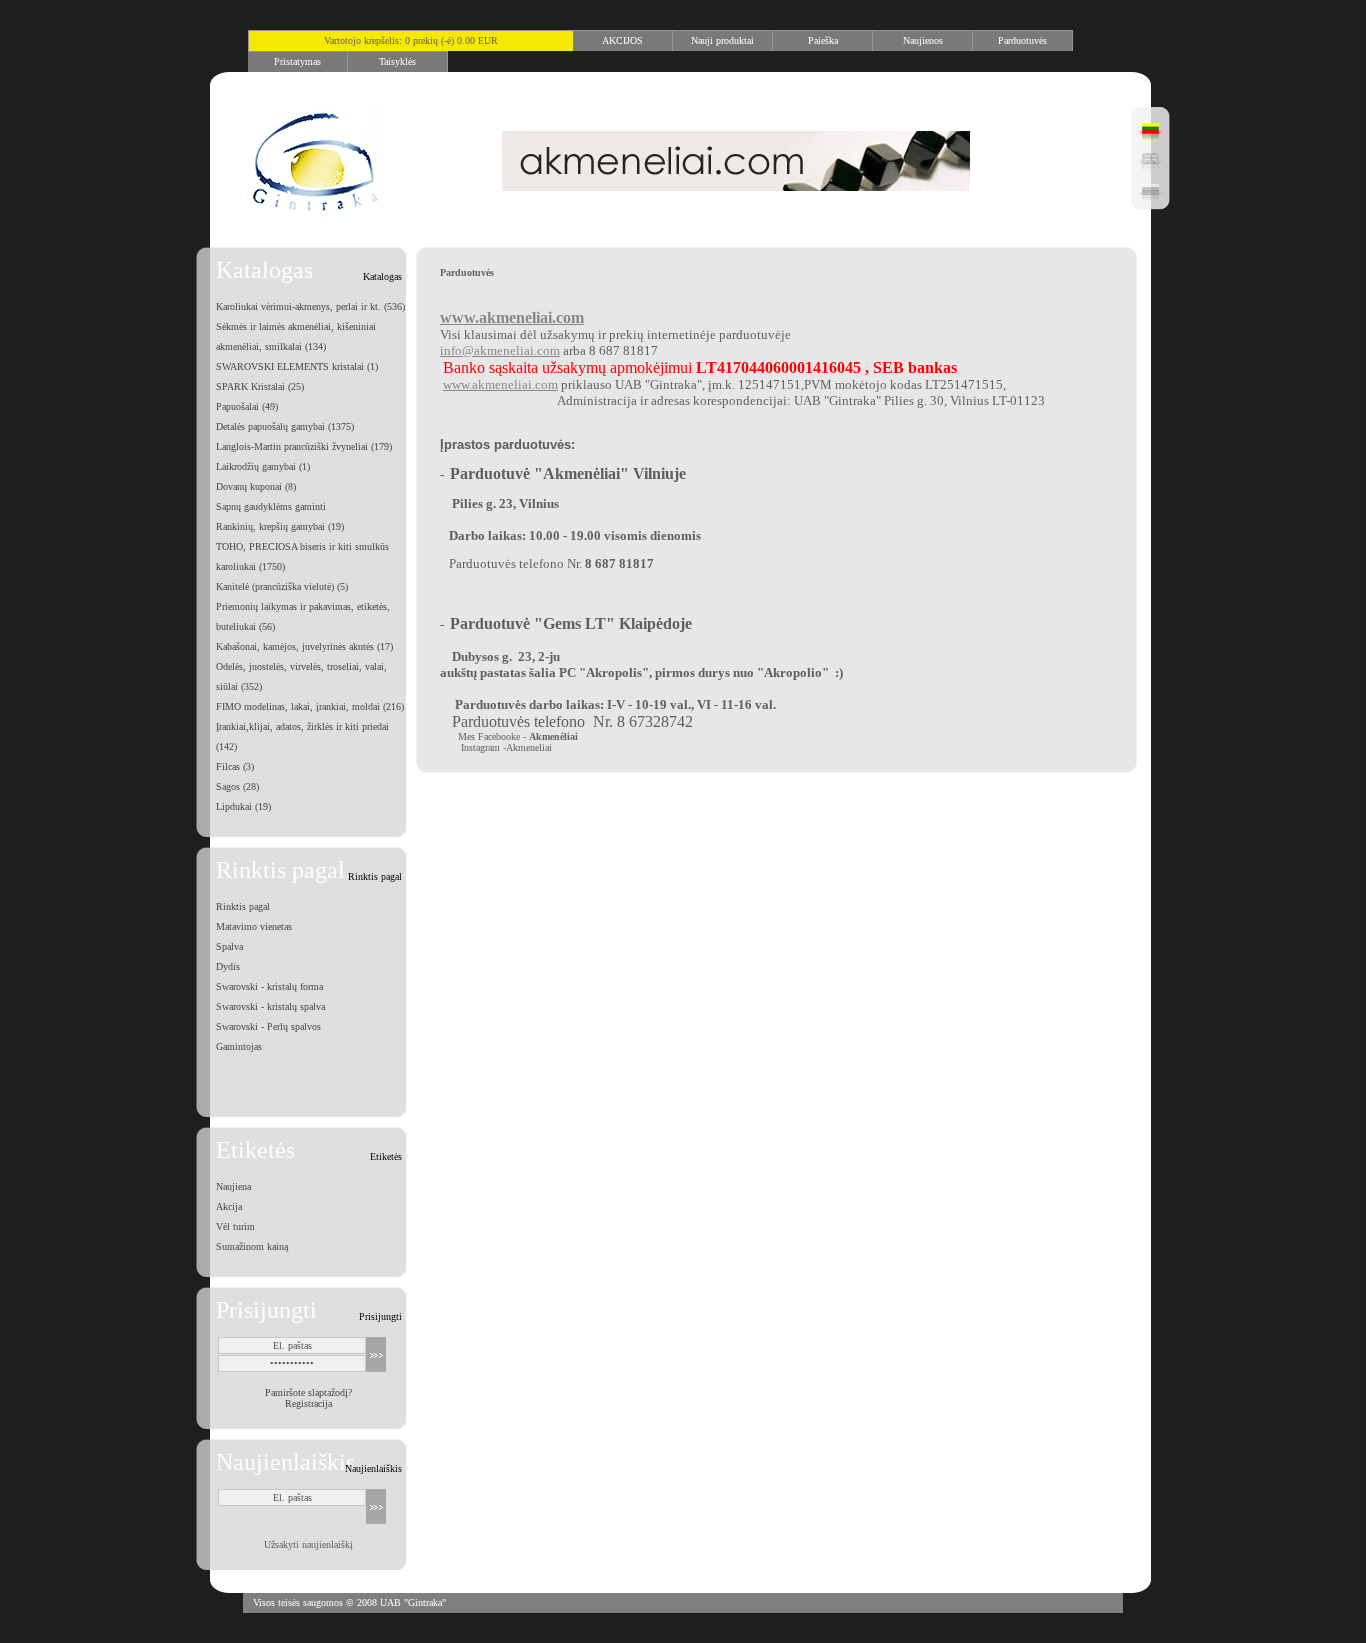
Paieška (823, 40)
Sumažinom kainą (252, 1246)
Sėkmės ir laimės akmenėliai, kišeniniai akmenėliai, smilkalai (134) (296, 336)
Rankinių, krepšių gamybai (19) (280, 526)
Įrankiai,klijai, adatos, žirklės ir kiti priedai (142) (302, 736)
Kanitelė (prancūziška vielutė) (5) (282, 586)
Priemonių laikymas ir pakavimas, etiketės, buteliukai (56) (303, 616)
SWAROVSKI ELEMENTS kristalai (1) (297, 366)
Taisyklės (397, 61)
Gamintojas (239, 1046)
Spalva (229, 946)
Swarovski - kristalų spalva (270, 1006)
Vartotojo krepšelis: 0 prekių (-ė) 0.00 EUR (411, 40)
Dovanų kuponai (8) (256, 486)
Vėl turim (235, 1226)
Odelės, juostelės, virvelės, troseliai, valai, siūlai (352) (301, 676)
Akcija (229, 1206)
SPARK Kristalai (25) (260, 386)
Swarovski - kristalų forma (269, 986)
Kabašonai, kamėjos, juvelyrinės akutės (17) (304, 646)
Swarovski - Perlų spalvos (268, 1026)
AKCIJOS (622, 40)
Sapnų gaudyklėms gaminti (271, 506)
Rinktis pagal (243, 906)
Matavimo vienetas (254, 926)
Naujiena (233, 1186)
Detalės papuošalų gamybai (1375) (285, 426)
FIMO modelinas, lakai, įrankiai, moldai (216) (310, 706)
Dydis (228, 966)
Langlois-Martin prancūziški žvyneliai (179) (304, 446)
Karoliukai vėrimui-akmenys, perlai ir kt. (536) (310, 306)
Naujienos (923, 40)
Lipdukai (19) (243, 806)
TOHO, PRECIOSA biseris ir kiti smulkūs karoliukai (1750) (302, 556)
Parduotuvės (1022, 40)
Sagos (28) (237, 786)
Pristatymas (297, 61)
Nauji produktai (722, 40)
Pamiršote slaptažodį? (308, 1392)
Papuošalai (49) (247, 406)
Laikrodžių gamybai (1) (263, 466)
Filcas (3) (235, 766)
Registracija (308, 1403)
